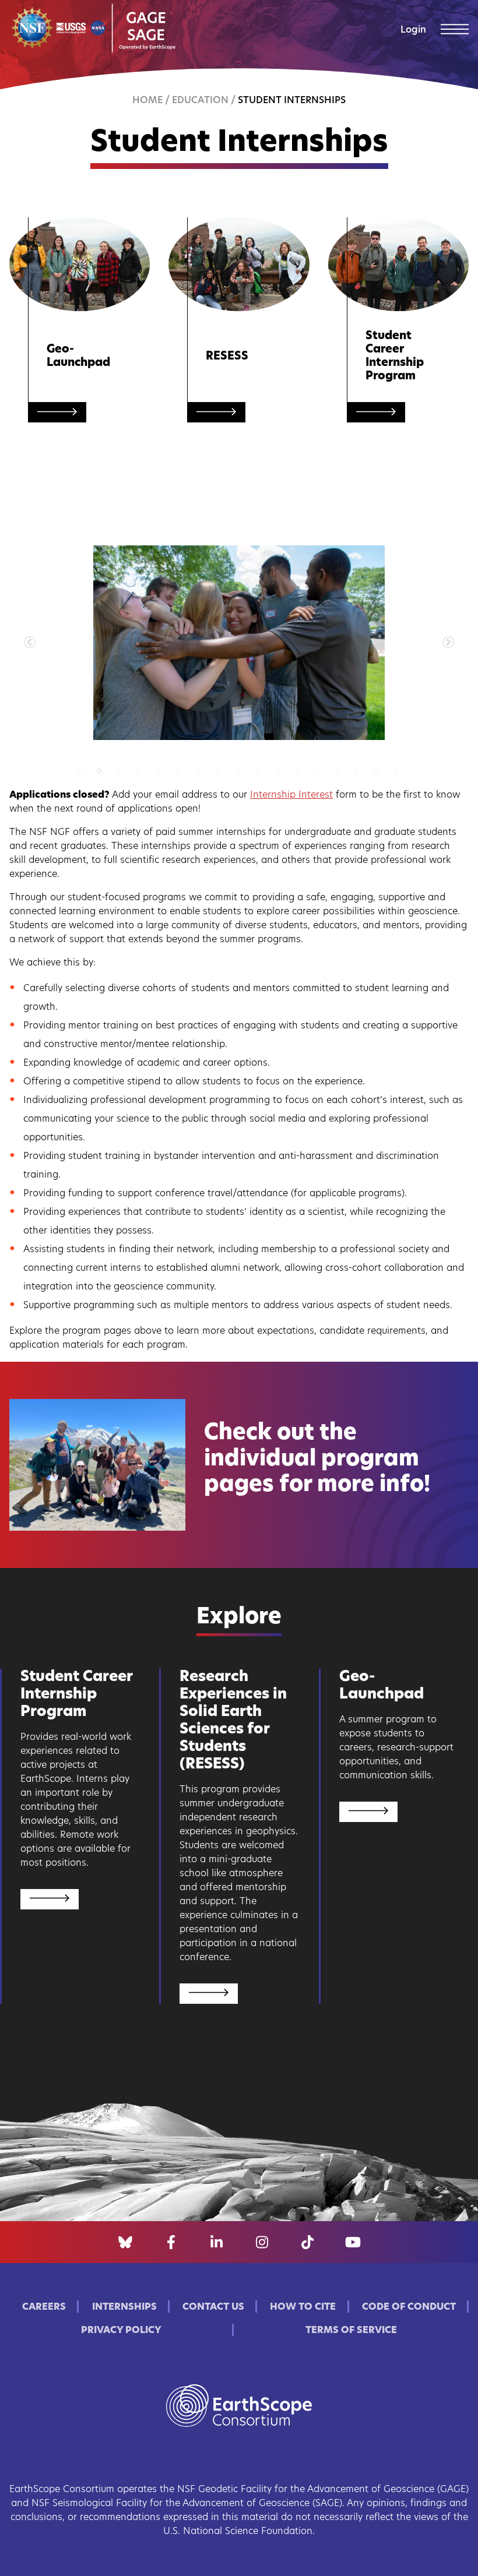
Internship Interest (291, 795)
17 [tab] (410, 771)
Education (200, 101)
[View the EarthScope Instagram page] (262, 2242)
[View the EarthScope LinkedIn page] (217, 2242)
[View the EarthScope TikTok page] (307, 2242)
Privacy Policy (121, 2331)
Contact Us (213, 2307)
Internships (124, 2307)
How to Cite (303, 2307)
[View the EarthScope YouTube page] (353, 2242)
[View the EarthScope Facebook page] (171, 2242)
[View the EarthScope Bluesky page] (125, 2242)
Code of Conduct (409, 2307)
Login (413, 30)
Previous (30, 643)
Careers (44, 2307)
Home (147, 101)
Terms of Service (351, 2331)
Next (448, 643)
